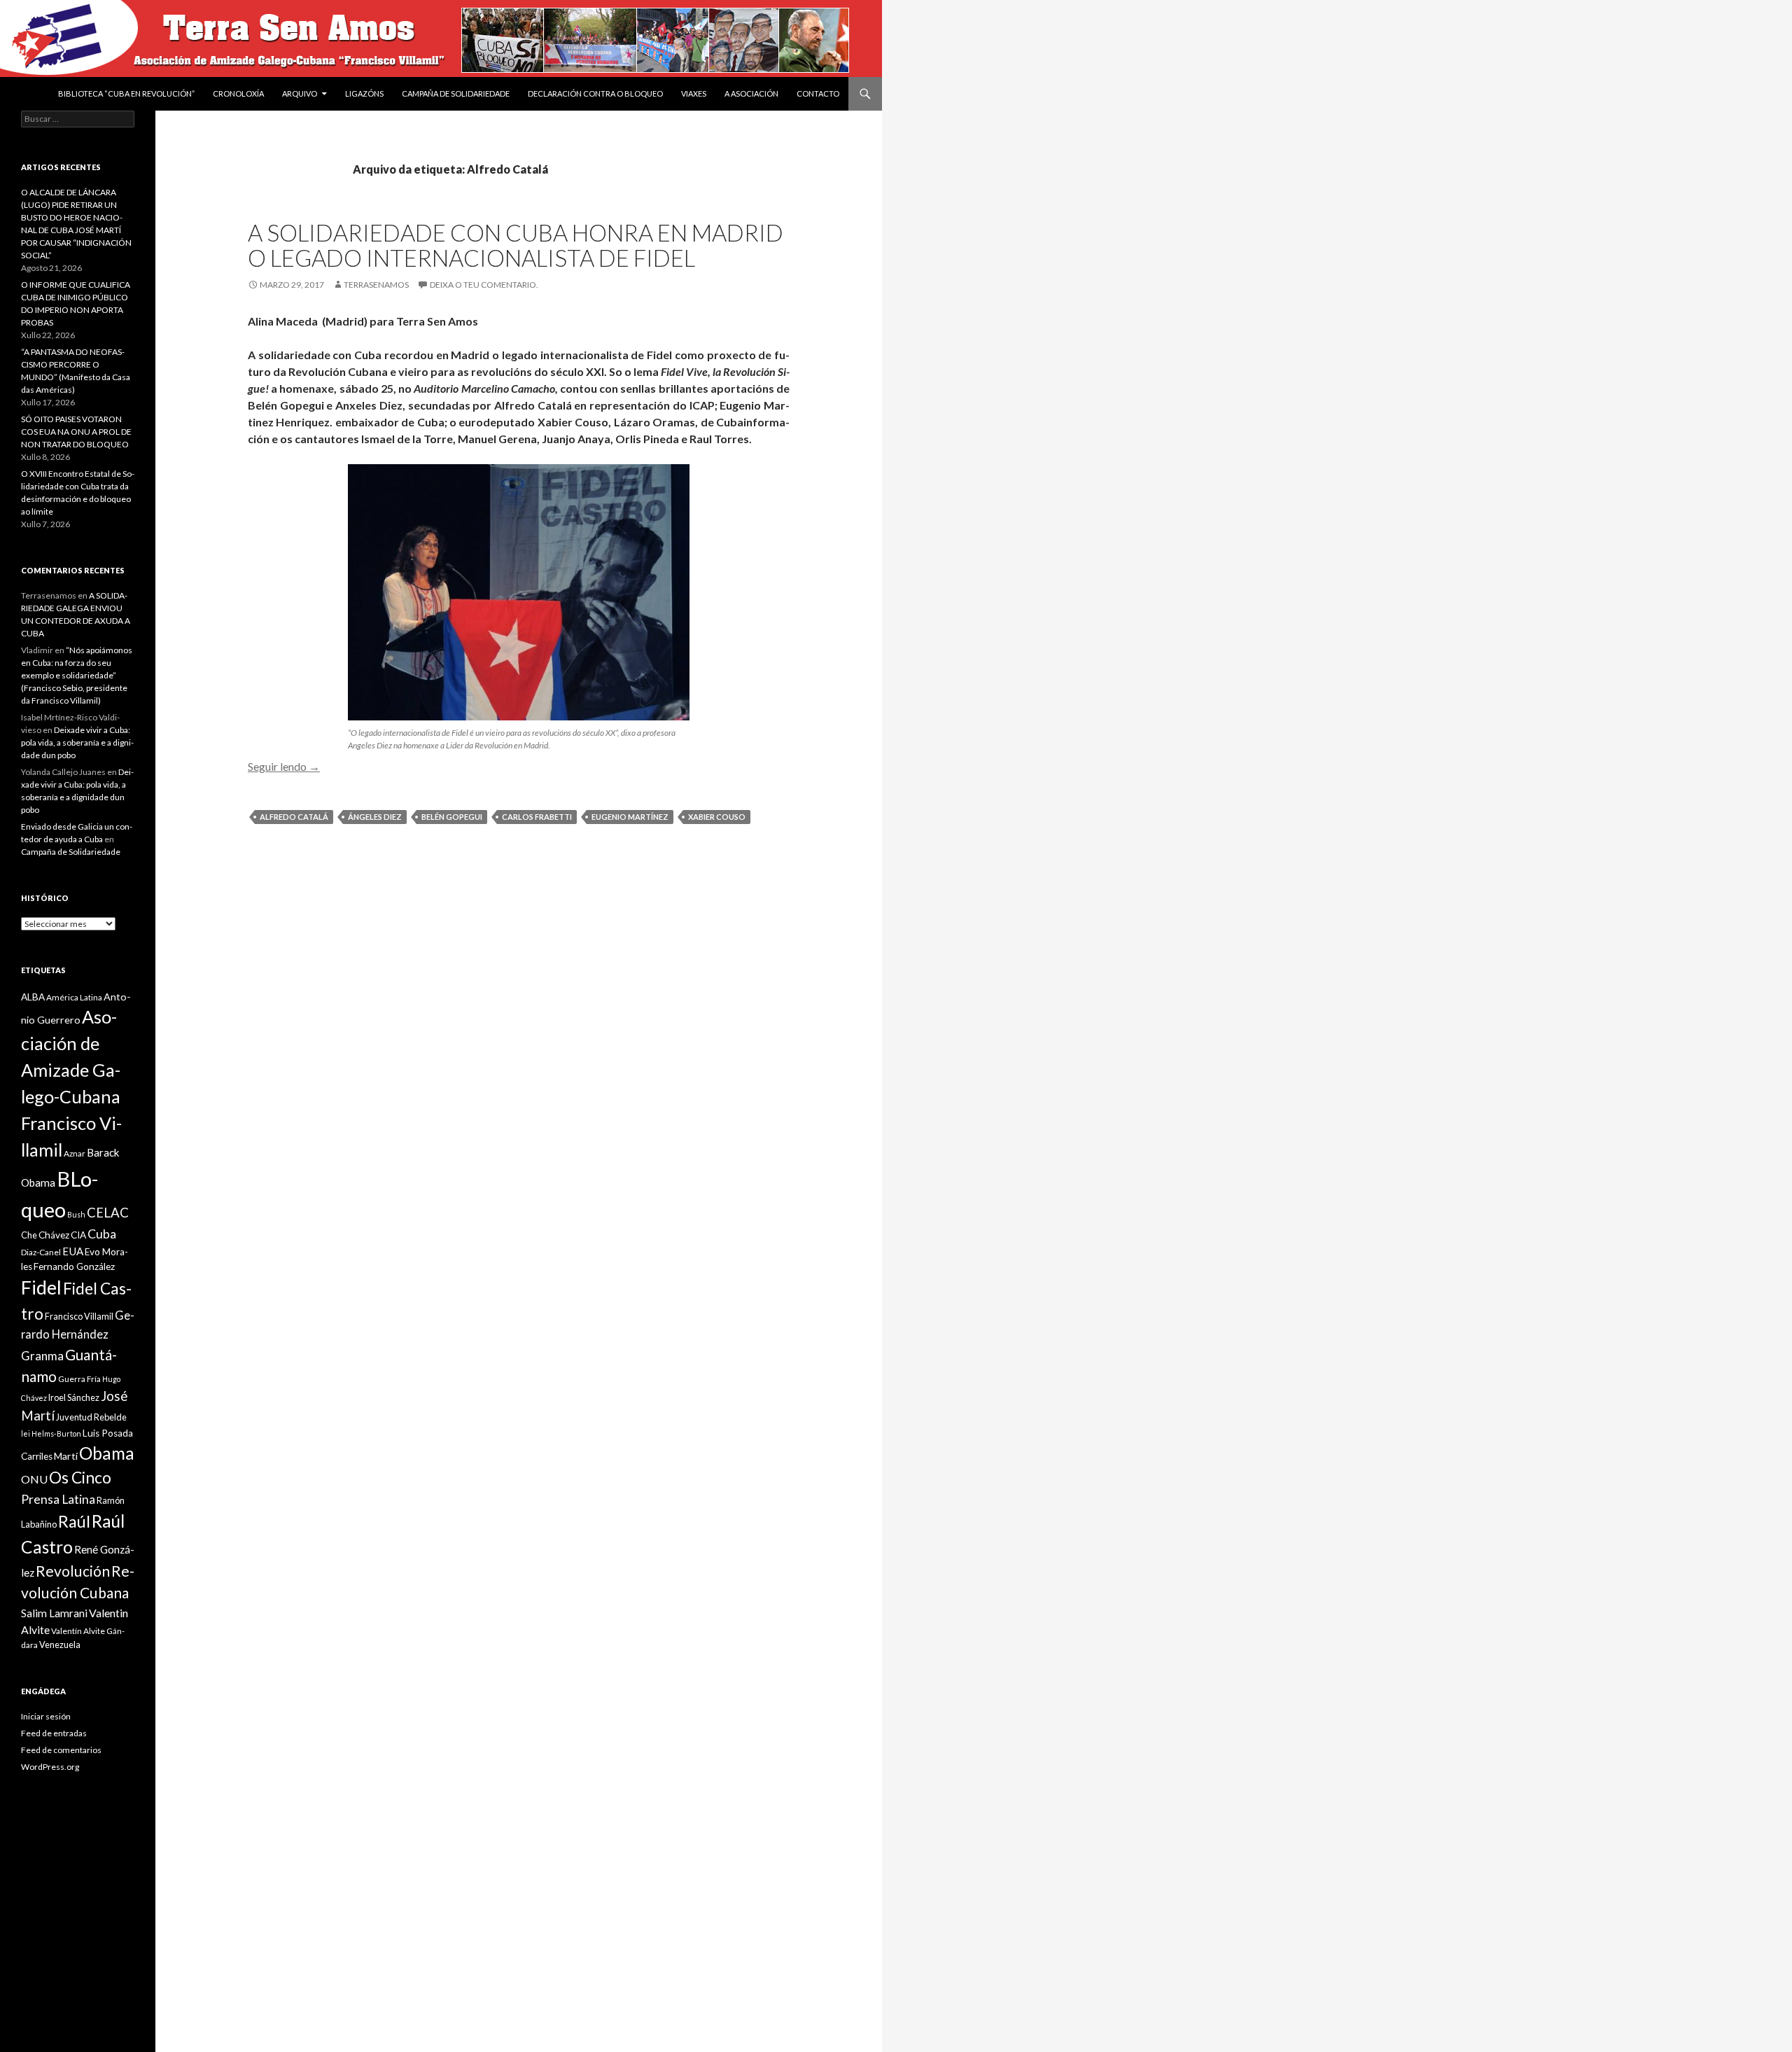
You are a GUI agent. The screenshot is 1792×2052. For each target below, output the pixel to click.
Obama (107, 1453)
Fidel (41, 1287)
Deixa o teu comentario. (484, 285)
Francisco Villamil (79, 1316)
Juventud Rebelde (91, 1417)
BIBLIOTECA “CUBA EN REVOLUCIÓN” (126, 93)
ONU (34, 1479)
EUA (73, 1251)
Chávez (54, 1235)
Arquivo (300, 93)
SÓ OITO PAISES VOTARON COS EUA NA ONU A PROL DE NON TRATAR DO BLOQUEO (76, 432)
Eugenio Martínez (630, 817)
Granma (42, 1356)
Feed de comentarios (61, 1750)
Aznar (75, 1153)
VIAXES (694, 93)
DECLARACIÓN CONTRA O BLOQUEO (595, 93)
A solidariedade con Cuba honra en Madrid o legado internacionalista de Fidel (516, 245)
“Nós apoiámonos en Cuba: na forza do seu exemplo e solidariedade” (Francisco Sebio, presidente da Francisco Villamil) (77, 675)
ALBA (33, 997)
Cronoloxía (238, 93)
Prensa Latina (58, 1499)
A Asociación (751, 93)
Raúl (74, 1521)
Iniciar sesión (46, 1716)
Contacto (818, 93)
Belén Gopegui (452, 817)
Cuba (102, 1234)
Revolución (73, 1571)
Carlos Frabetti (537, 817)
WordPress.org (50, 1767)
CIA (78, 1235)
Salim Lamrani (54, 1613)
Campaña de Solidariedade (456, 93)
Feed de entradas (54, 1733)
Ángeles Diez (375, 817)
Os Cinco (80, 1478)
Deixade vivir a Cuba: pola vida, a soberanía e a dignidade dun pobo (77, 742)
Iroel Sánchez (74, 1397)
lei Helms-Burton (51, 1433)
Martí (66, 1456)
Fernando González (74, 1266)
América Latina (74, 997)
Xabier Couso (717, 817)
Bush (76, 1214)
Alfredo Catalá (294, 817)
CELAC (108, 1213)
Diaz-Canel (41, 1252)
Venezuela (60, 1645)
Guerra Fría (79, 1379)
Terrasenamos (376, 285)
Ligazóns (364, 93)
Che (29, 1235)
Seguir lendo (284, 766)
